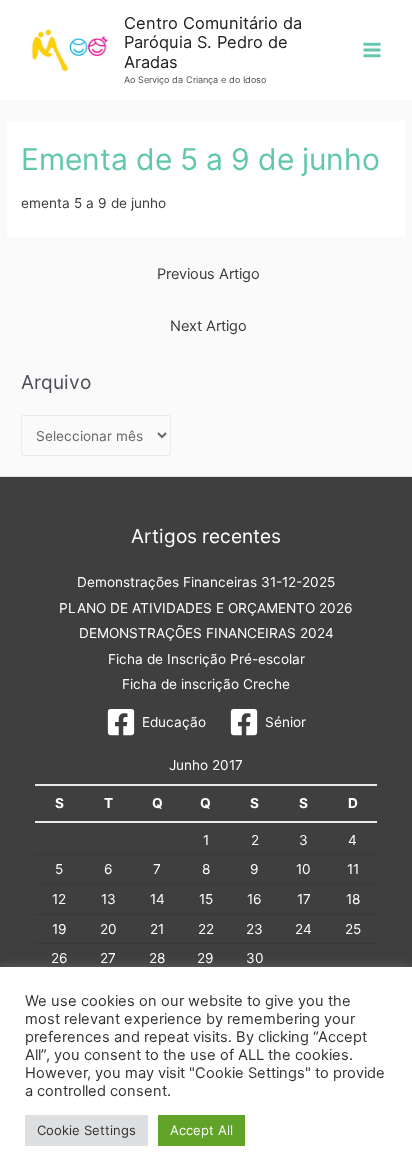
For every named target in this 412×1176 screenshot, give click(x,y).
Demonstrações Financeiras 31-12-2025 (206, 582)
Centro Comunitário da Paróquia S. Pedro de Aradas (213, 42)
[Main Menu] (372, 50)
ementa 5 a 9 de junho (93, 203)
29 (205, 958)
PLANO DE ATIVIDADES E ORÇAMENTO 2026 (206, 608)
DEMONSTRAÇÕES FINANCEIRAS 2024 (206, 633)
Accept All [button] (201, 1130)
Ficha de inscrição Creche (206, 684)
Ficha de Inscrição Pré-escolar (206, 659)
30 (255, 958)
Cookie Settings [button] (86, 1130)
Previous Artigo (208, 274)
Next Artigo (208, 326)
